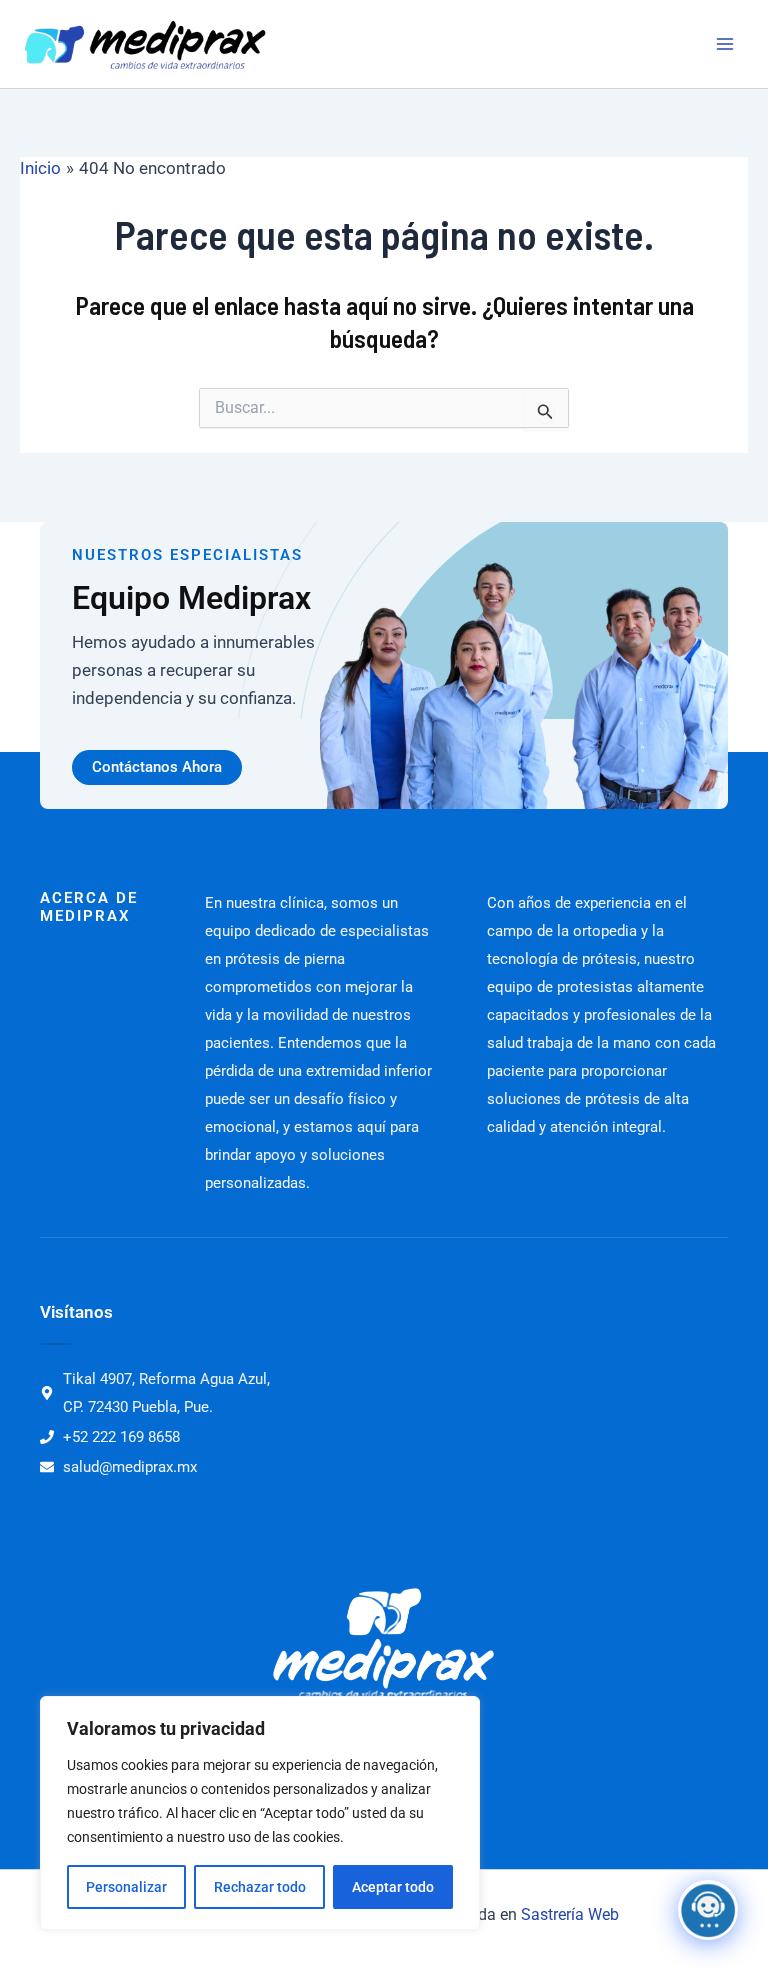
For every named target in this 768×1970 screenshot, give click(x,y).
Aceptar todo (393, 1887)
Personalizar (126, 1887)
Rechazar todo (260, 1887)
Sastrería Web (570, 1914)
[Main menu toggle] (726, 44)
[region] (260, 1813)
